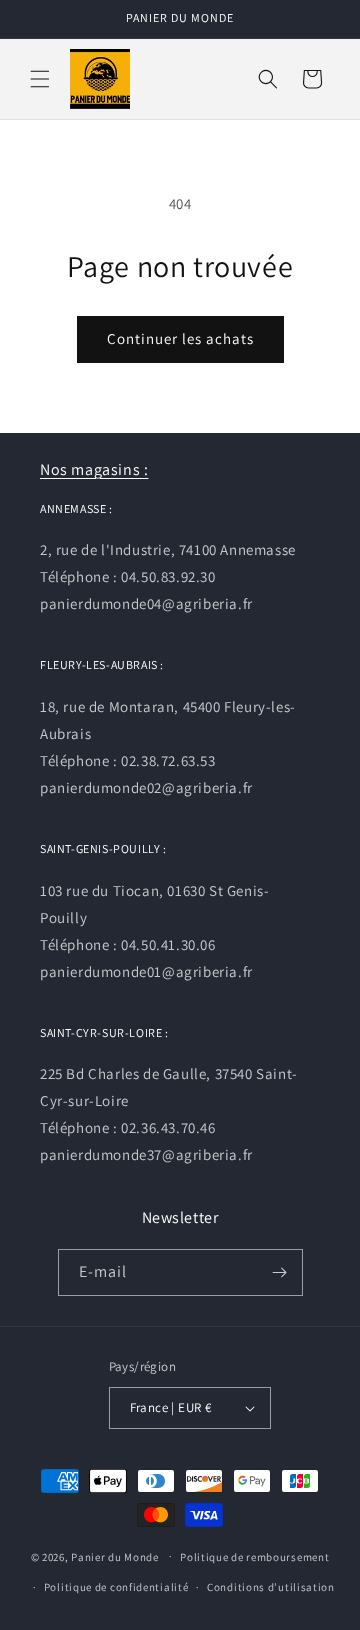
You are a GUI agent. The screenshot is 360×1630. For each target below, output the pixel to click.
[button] (40, 79)
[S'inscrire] (280, 1272)
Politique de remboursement (254, 1557)
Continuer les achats (180, 338)
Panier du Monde (115, 1556)
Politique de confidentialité (116, 1587)
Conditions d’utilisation (271, 1587)
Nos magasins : (94, 469)
